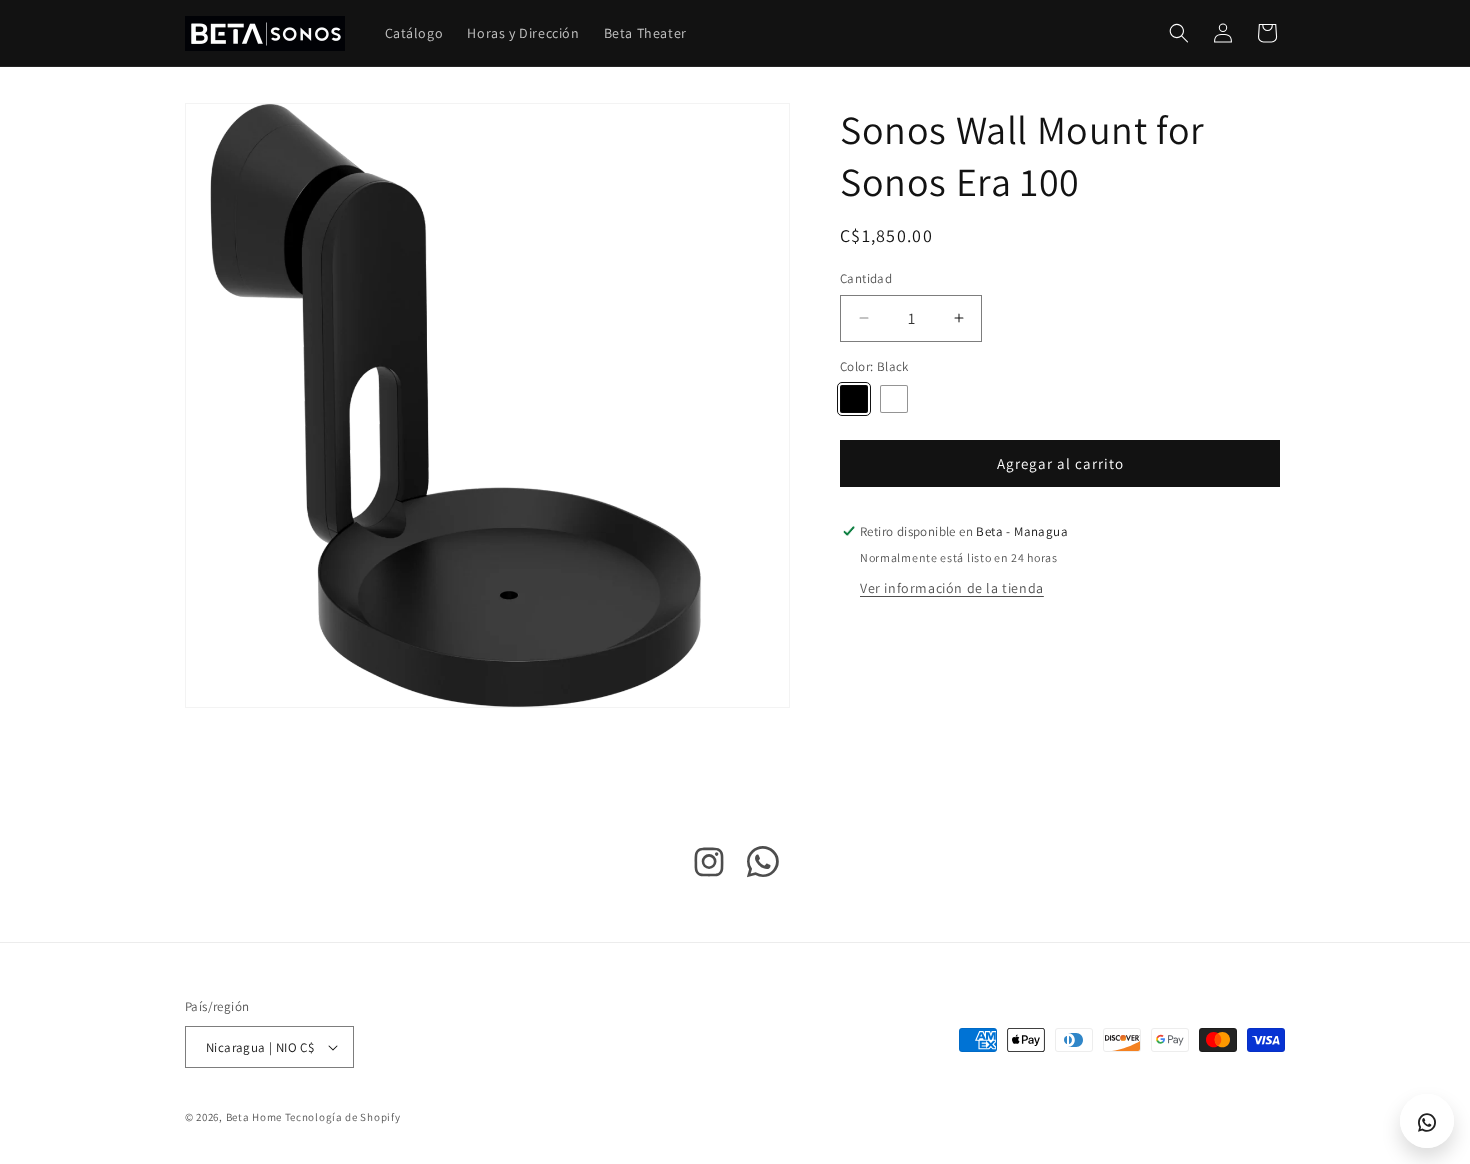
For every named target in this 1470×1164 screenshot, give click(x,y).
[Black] (854, 399)
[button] (1179, 33)
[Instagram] (709, 867)
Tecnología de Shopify (343, 1117)
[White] (894, 399)
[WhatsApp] (763, 867)
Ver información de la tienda (952, 588)
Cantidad (866, 278)
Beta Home (254, 1117)
